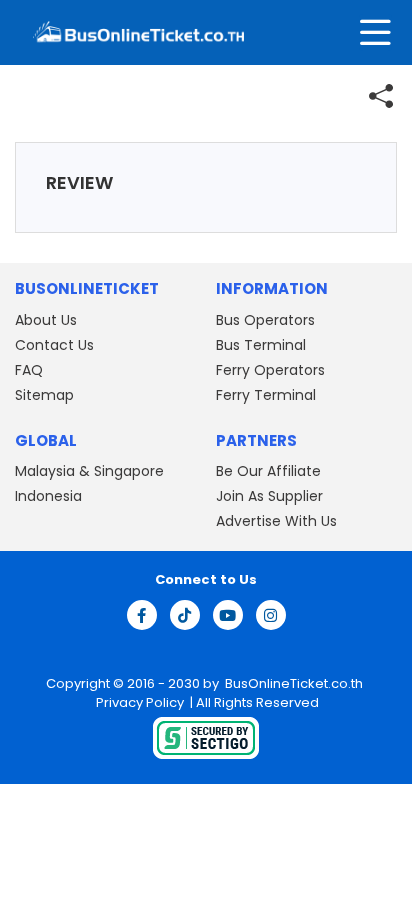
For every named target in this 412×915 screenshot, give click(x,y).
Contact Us (54, 345)
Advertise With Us (276, 521)
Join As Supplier (269, 496)
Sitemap (44, 395)
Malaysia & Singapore (89, 471)
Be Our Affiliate (268, 471)
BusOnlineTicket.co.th (294, 683)
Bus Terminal (261, 345)
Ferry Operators (270, 370)
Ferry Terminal (266, 395)
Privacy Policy (138, 702)
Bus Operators (265, 320)
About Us (46, 320)
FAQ (29, 370)
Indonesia (48, 496)
